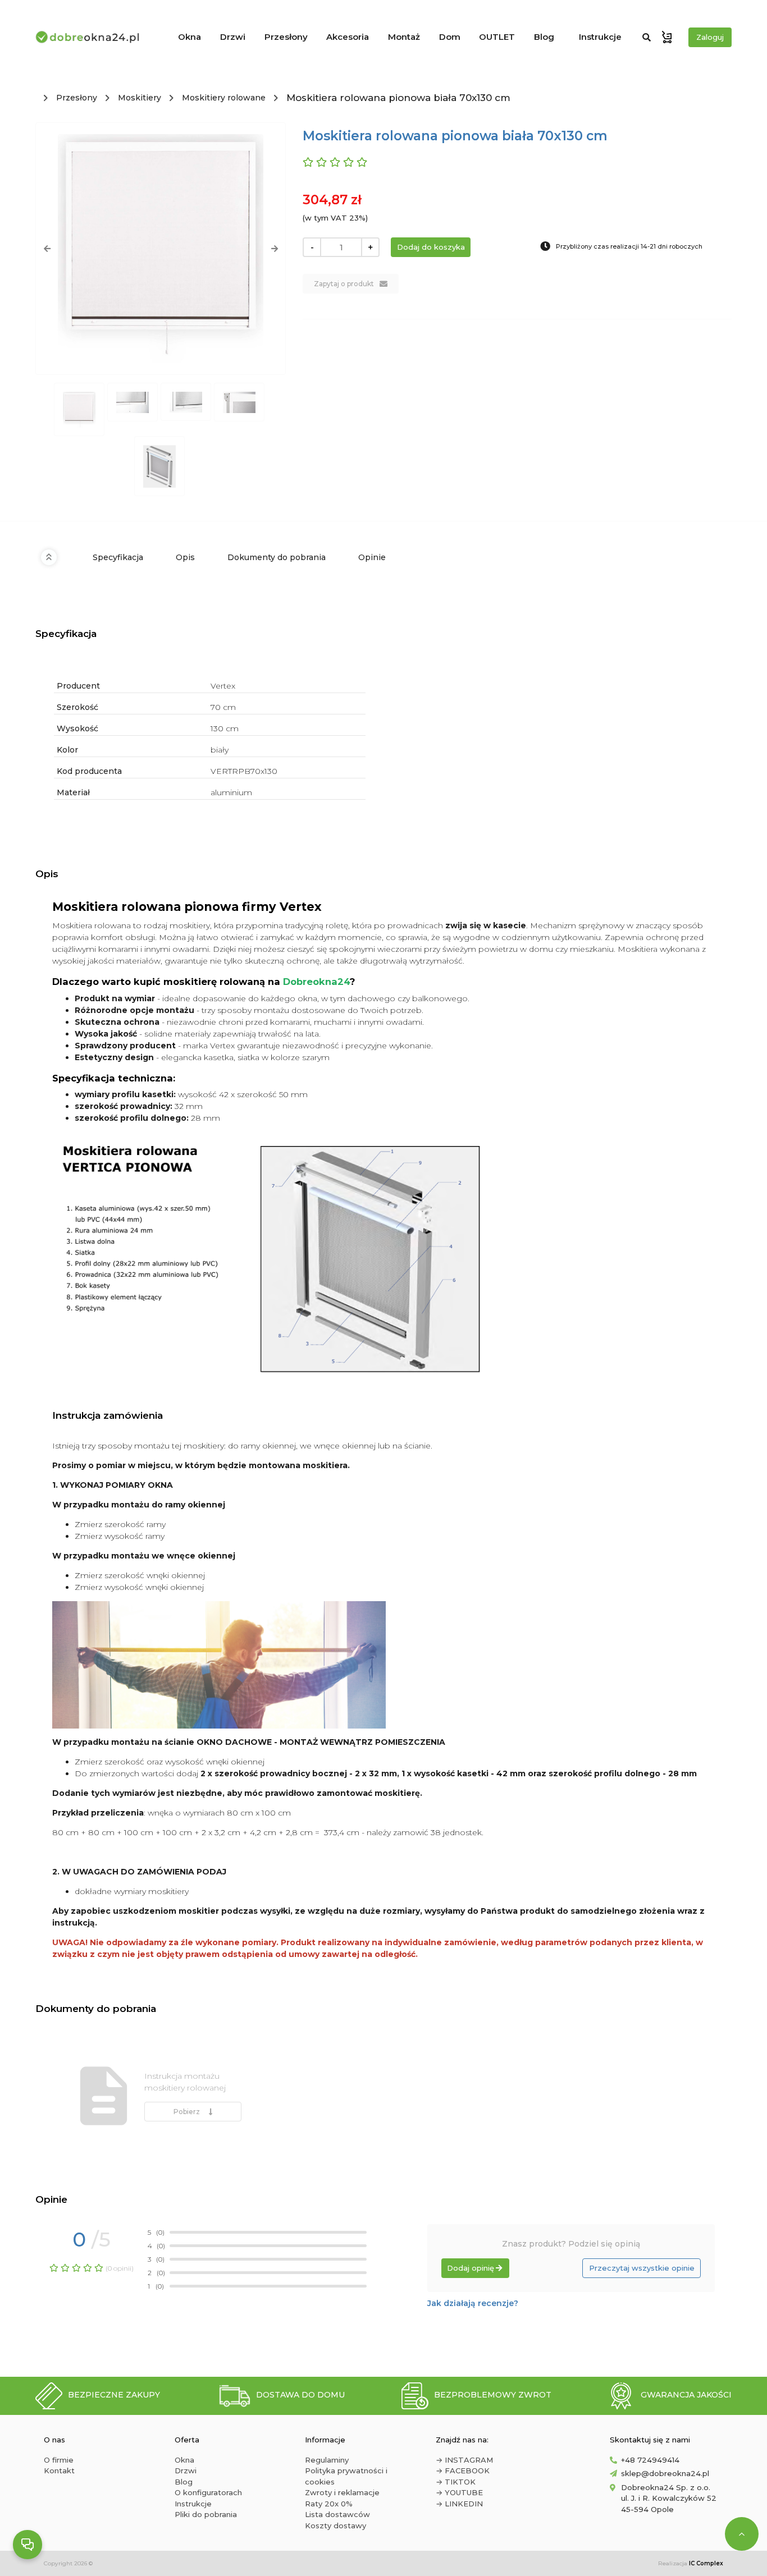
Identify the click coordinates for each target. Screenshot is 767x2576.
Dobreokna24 (316, 982)
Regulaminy (327, 2460)
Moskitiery (140, 98)
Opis (185, 557)
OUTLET (497, 37)
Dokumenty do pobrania (277, 557)
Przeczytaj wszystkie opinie (642, 2268)
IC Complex (706, 2563)
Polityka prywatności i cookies (346, 2476)
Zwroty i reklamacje (342, 2492)
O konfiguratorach (208, 2492)
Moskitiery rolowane (224, 98)
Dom (450, 37)
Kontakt (59, 2470)
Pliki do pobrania (206, 2514)
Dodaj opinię (471, 2268)
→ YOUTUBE (459, 2492)
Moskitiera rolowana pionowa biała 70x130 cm (398, 98)
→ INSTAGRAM (464, 2460)
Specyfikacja (118, 557)
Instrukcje (600, 37)
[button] (47, 249)
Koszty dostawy (335, 2525)
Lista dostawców (337, 2514)
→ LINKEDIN (459, 2504)
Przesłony (286, 37)
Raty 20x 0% (329, 2504)
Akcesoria (348, 37)
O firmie (59, 2460)
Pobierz (188, 2112)
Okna (190, 37)
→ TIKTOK (456, 2482)
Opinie (372, 557)
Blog (544, 37)
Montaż (404, 37)
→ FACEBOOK (463, 2470)
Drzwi (233, 37)
